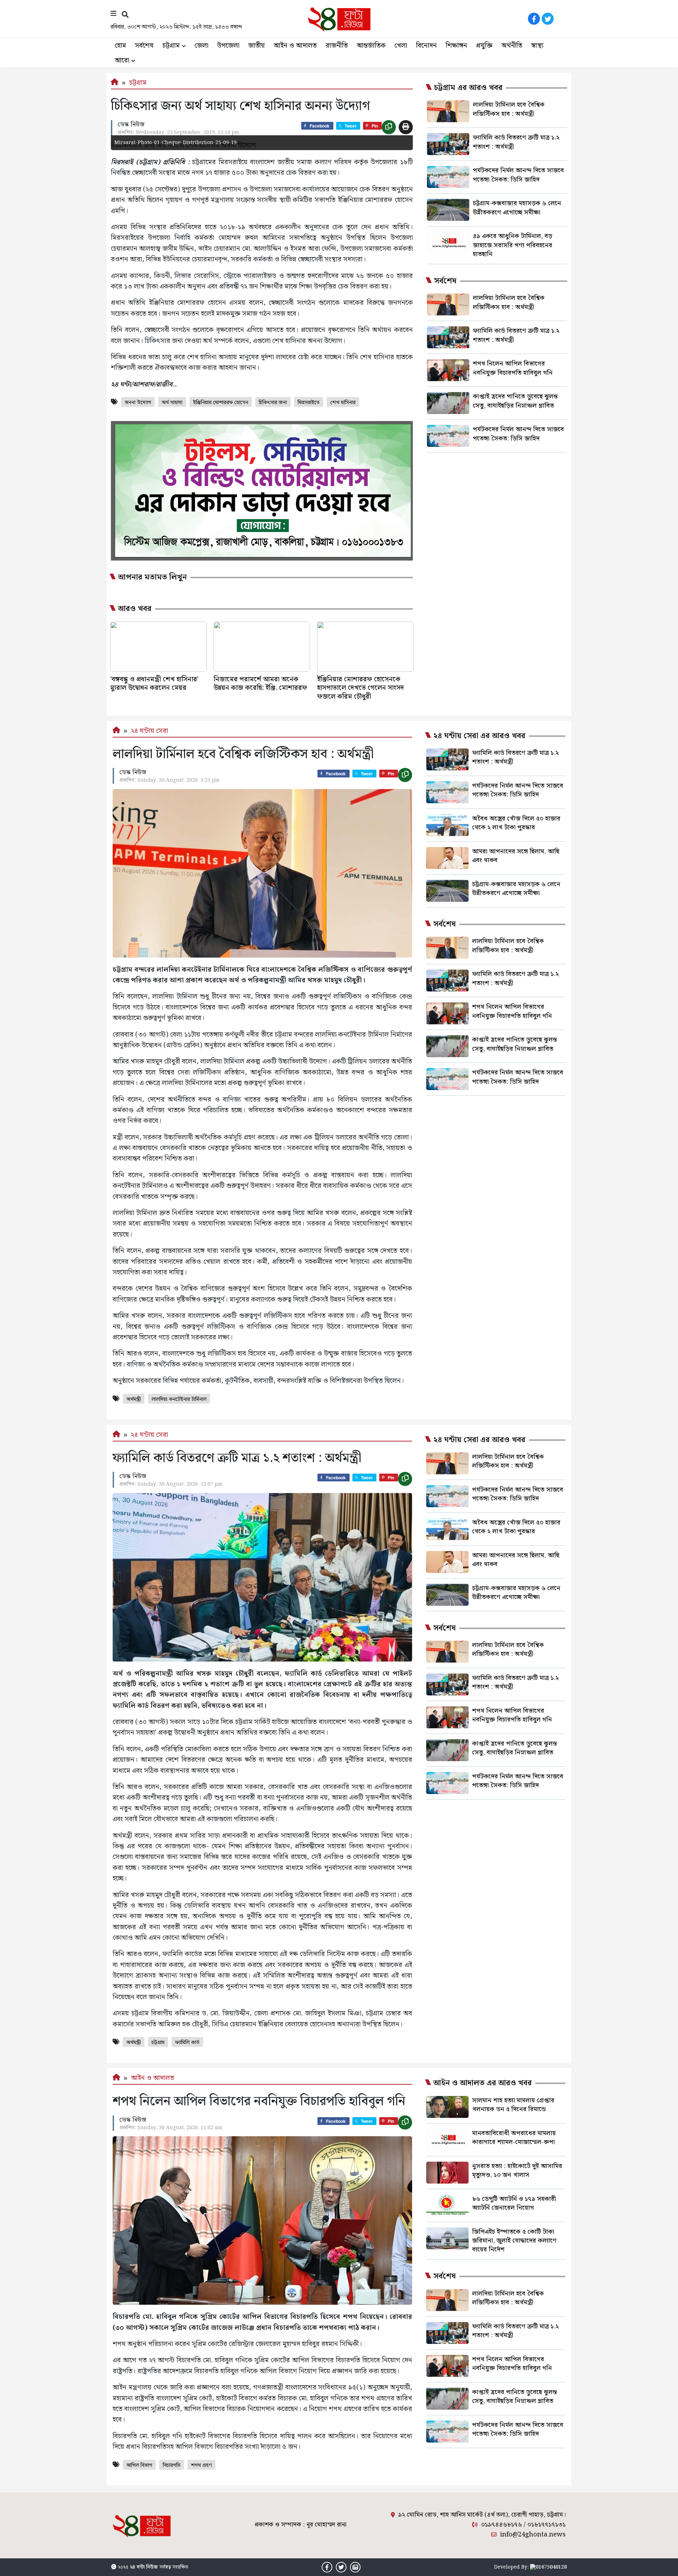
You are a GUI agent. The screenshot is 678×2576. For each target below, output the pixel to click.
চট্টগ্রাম (171, 46)
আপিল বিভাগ (139, 2465)
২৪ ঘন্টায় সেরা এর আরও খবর (479, 736)
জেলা (201, 46)
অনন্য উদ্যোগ (138, 403)
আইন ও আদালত (295, 46)
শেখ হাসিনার (343, 403)
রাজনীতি (337, 46)
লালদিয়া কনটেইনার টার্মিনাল (179, 1399)
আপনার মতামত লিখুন (152, 578)
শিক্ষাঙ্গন (456, 46)
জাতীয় (257, 46)
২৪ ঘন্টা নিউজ (144, 2567)
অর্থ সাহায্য (172, 403)
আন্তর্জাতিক (371, 46)
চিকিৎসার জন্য (273, 403)
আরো (122, 61)
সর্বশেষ (144, 46)
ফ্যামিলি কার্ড (187, 2043)
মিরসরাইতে (309, 403)
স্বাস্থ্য (537, 46)
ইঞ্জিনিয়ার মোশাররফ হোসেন (221, 403)
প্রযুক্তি (484, 46)
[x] (548, 19)
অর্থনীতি (512, 46)
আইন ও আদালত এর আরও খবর (483, 2083)
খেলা (401, 46)
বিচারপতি (172, 2465)
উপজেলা (228, 46)
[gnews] (561, 19)
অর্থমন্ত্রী (134, 1399)
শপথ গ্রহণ (201, 2465)
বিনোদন (426, 46)
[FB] (534, 19)
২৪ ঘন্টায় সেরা (150, 731)
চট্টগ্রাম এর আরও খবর (468, 88)
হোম (120, 46)
